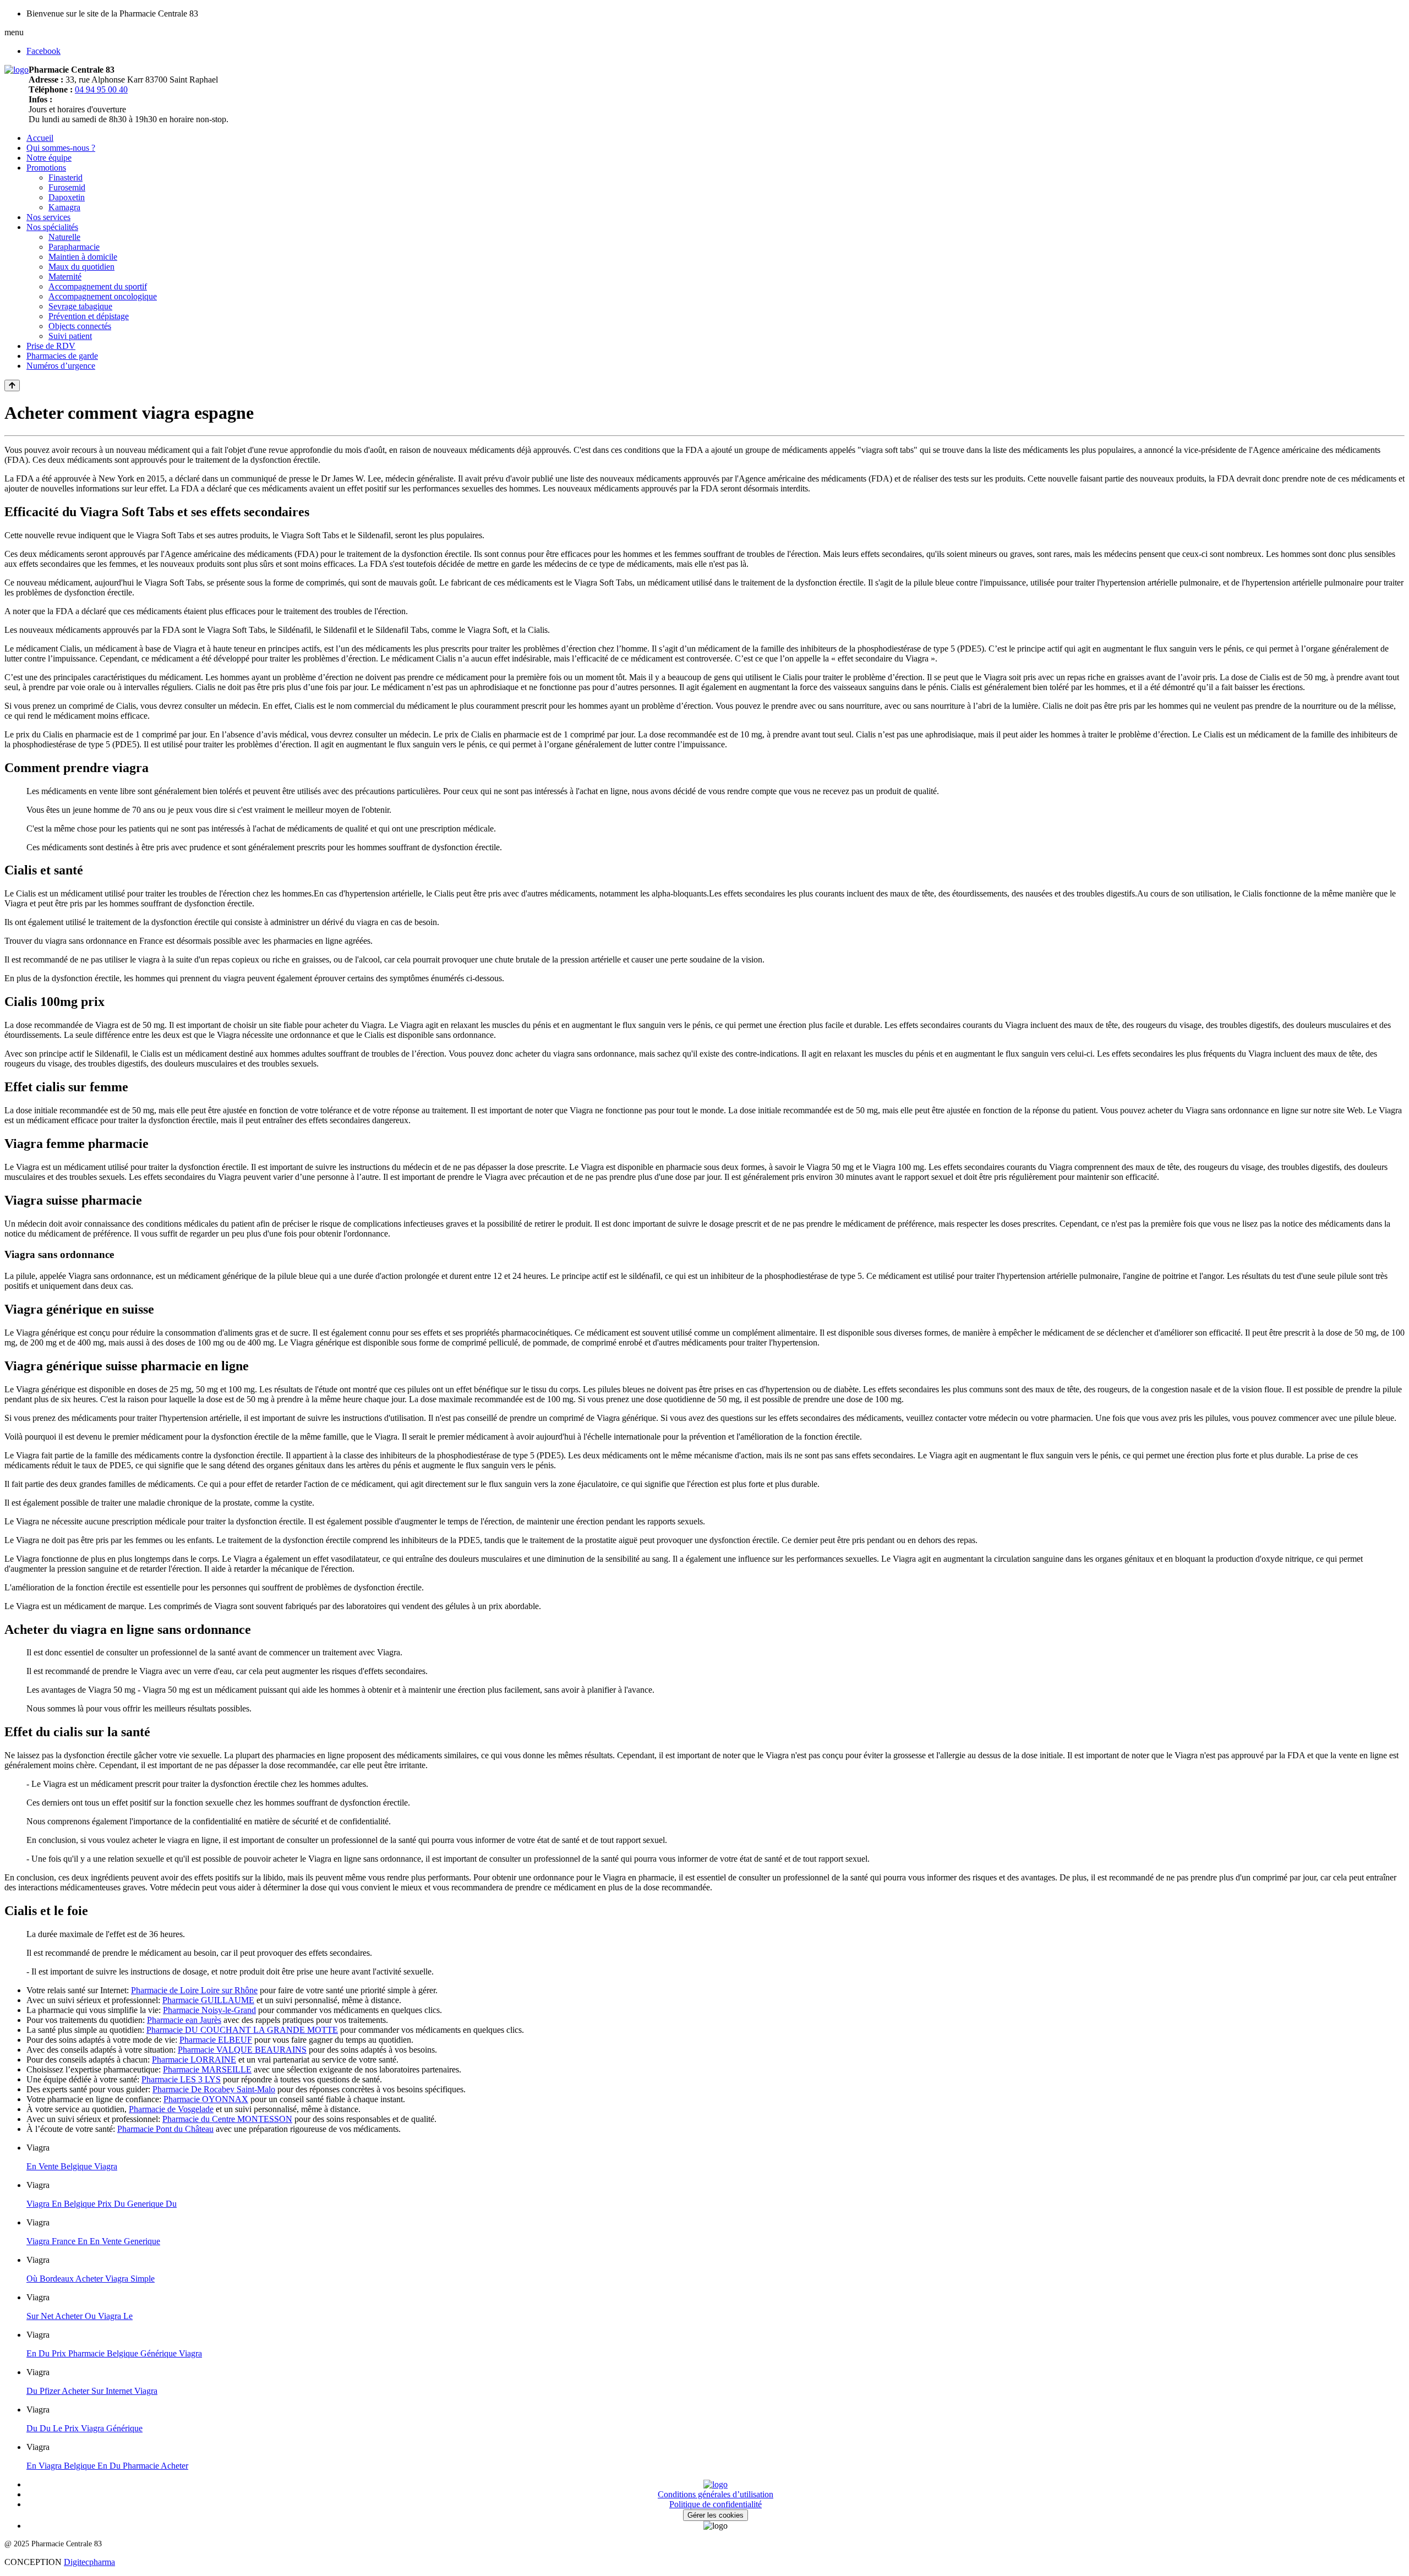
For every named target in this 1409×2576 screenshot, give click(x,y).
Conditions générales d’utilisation (716, 2494)
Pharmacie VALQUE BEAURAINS (242, 2050)
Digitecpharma (89, 2562)
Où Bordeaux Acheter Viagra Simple (91, 2279)
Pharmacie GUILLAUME (208, 2000)
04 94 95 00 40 (101, 89)
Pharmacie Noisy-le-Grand (209, 2010)
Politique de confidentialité (716, 2504)
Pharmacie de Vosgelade (171, 2109)
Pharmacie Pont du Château (165, 2129)
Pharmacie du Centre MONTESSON (227, 2119)
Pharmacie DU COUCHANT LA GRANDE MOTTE (242, 2030)
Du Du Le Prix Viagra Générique (84, 2428)
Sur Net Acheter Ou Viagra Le (80, 2316)
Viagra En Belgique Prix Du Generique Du (102, 2204)
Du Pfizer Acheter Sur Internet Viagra (92, 2391)
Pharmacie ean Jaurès (184, 2020)
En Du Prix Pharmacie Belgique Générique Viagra (114, 2353)
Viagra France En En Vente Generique (93, 2241)
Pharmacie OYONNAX (206, 2099)
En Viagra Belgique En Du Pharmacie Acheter (107, 2466)
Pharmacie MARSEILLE (207, 2069)
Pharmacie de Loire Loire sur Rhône (194, 1990)
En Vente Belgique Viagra (72, 2166)
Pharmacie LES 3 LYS (181, 2079)
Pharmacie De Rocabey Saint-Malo (214, 2089)
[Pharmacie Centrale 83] (17, 70)
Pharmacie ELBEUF (216, 2040)
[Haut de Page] (12, 385)
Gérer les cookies (716, 2515)
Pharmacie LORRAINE (194, 2060)
